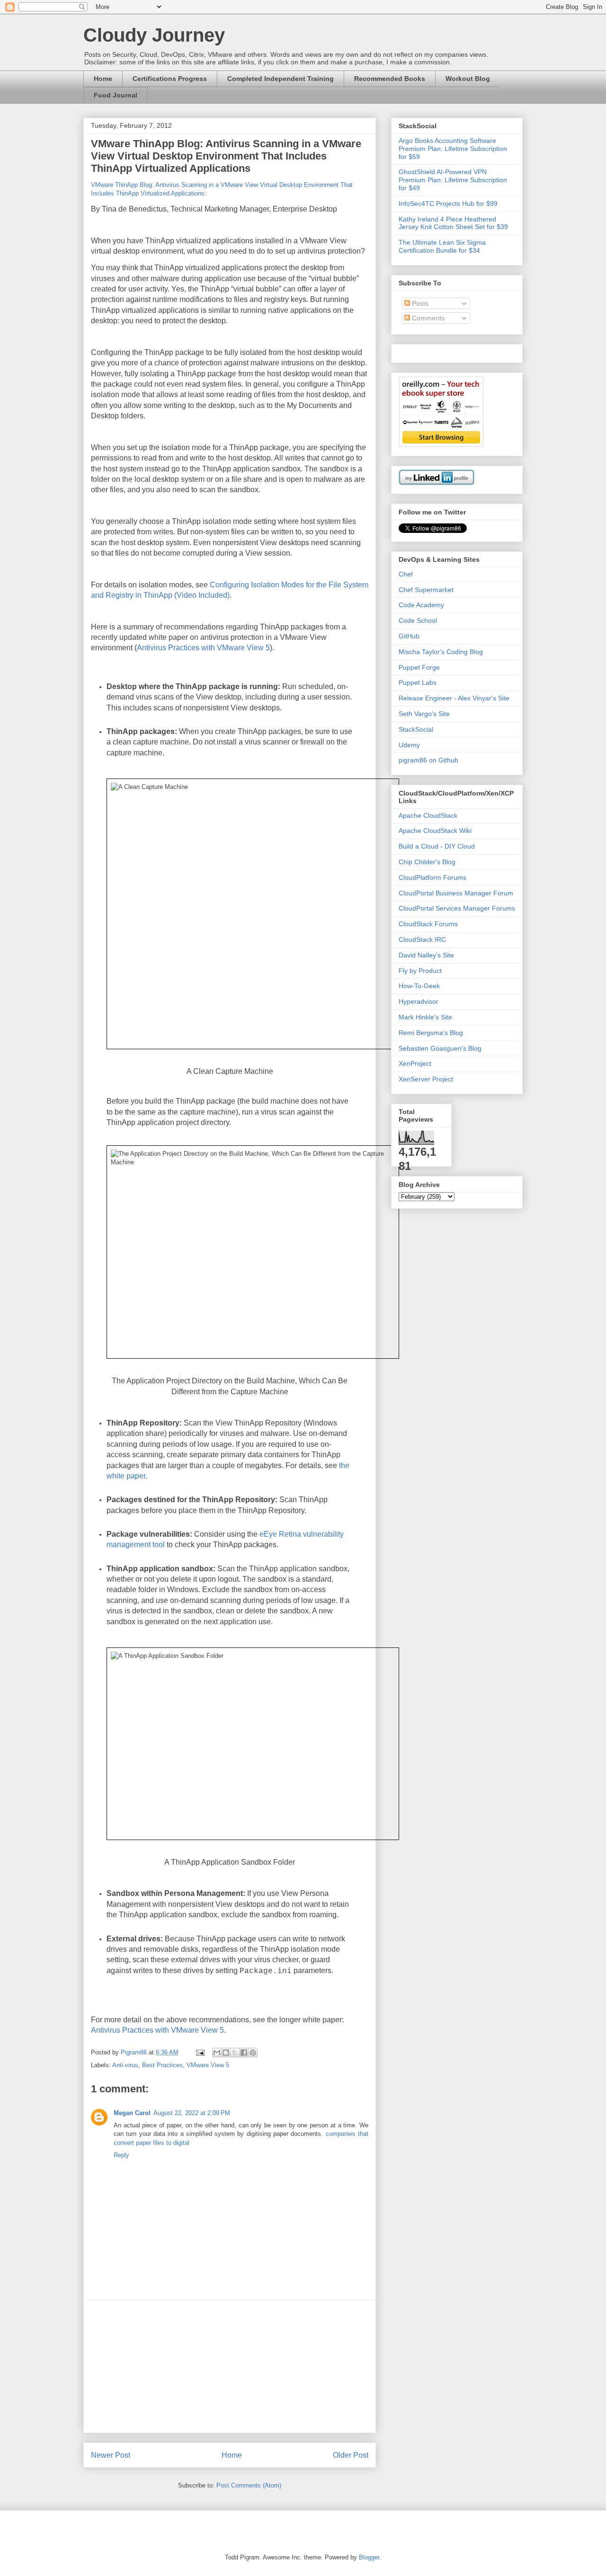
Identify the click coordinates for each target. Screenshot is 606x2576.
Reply (121, 2155)
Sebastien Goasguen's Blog (440, 1048)
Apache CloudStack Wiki (435, 831)
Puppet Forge (419, 667)
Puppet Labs (418, 682)
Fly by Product (420, 971)
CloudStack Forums (428, 924)
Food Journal (116, 95)
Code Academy (421, 605)
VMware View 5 (208, 2065)
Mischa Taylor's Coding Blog (441, 652)
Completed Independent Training (281, 79)
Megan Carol (132, 2113)
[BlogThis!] (226, 2053)
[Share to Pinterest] (253, 2053)
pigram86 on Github (428, 760)
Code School (418, 620)
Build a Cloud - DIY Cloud (437, 846)
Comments (427, 318)
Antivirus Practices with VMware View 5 (203, 648)
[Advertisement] (230, 2366)
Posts (419, 303)
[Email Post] (200, 2052)
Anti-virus (125, 2065)
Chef (406, 574)
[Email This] (217, 2053)
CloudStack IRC (422, 939)
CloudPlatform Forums (432, 877)
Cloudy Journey (154, 35)
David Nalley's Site (426, 955)
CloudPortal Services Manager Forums (457, 908)
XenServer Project (426, 1079)
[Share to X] (235, 2053)
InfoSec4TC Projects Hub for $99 (448, 204)
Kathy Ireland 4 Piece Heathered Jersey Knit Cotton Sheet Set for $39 (453, 223)
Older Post (351, 2455)
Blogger (369, 2557)
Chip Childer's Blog (427, 862)
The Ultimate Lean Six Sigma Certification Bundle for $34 (442, 246)
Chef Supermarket (426, 590)
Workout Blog (468, 79)
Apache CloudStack (428, 815)
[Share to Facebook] (244, 2053)
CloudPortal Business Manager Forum (456, 893)
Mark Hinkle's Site (425, 1017)
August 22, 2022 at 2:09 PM (192, 2113)
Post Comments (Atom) (249, 2485)
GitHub (409, 636)
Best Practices (162, 2065)
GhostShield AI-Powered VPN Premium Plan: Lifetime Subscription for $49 (453, 180)
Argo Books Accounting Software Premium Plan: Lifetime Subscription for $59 (453, 149)
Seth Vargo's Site (424, 714)
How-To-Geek (419, 986)
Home (103, 79)
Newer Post (111, 2455)
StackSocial (416, 729)
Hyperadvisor (419, 1001)
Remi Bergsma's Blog (431, 1033)
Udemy (409, 745)
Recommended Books (390, 79)
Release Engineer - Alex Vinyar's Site (454, 698)
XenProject (415, 1063)
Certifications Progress (170, 79)
